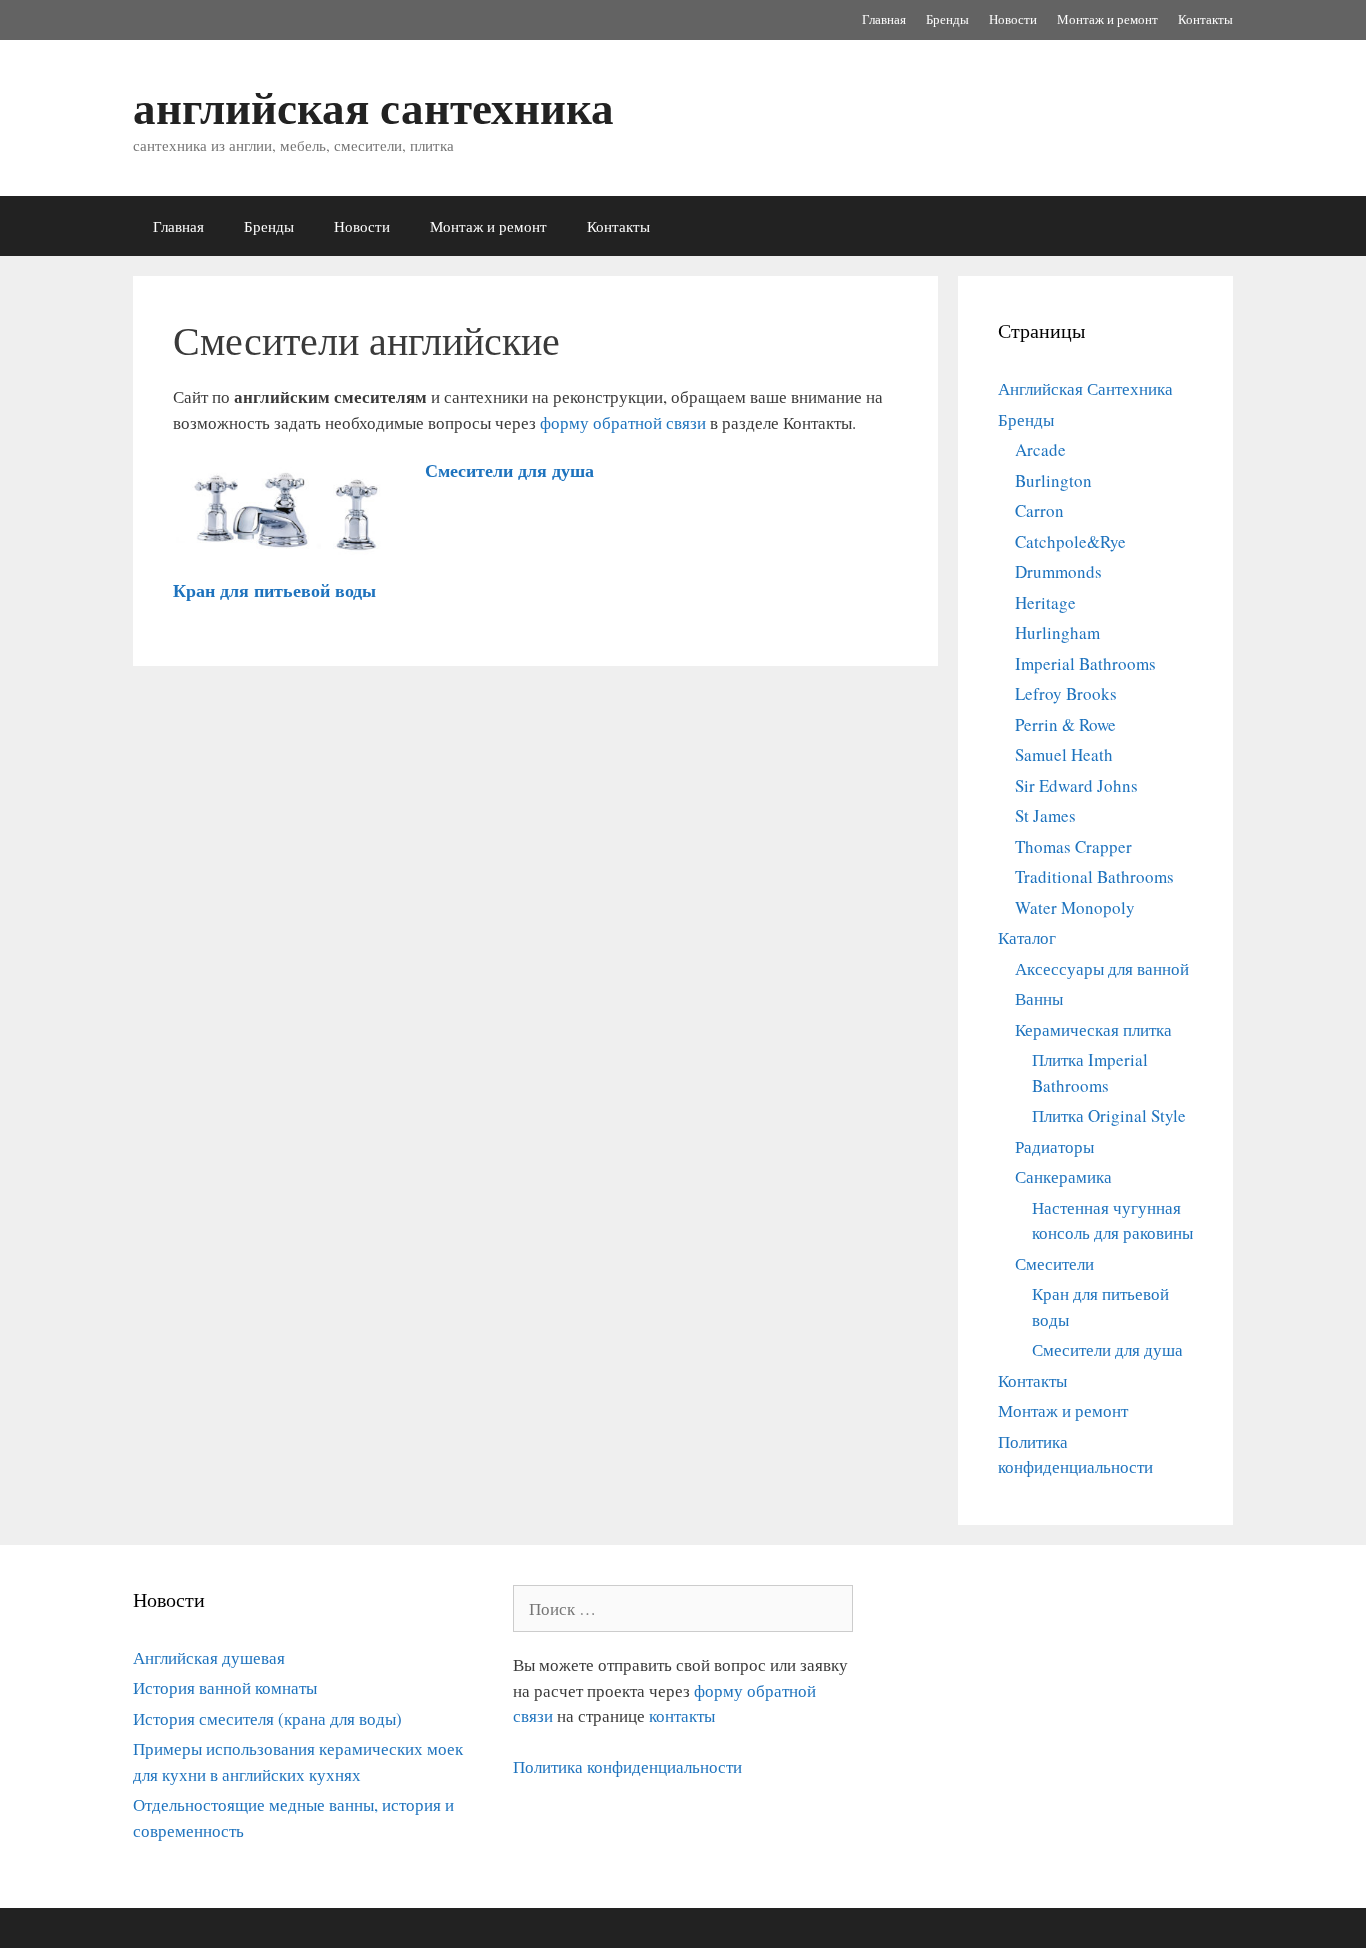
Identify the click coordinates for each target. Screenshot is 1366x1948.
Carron (1039, 510)
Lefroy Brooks (1066, 693)
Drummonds (1058, 571)
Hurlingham (1057, 632)
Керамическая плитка (1093, 1029)
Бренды (947, 19)
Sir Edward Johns (1076, 785)
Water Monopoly (1075, 907)
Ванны (1039, 998)
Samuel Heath (1064, 754)
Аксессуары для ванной (1102, 968)
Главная (884, 19)
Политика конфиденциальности (627, 1766)
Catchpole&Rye (1070, 541)
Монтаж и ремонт (1107, 19)
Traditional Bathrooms (1094, 876)
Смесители (1054, 1263)
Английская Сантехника (1085, 388)
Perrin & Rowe (1065, 724)
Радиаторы (1054, 1146)
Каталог (1027, 937)
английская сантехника (373, 106)
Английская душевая (209, 1657)
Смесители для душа (509, 470)
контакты (682, 1715)
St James (1045, 815)
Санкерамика (1063, 1176)
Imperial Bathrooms (1085, 663)
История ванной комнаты (225, 1687)
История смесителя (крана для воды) (267, 1718)
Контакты (1205, 19)
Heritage (1045, 602)
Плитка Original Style (1109, 1115)
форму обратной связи (623, 422)
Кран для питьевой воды (274, 590)
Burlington (1053, 480)
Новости (1013, 19)
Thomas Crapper (1073, 846)
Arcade (1040, 449)
